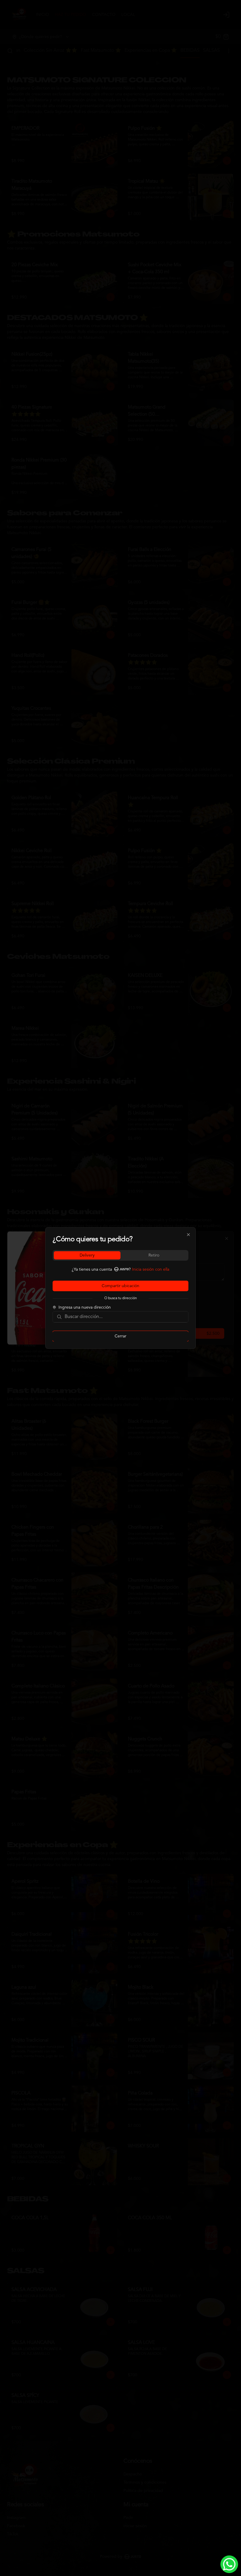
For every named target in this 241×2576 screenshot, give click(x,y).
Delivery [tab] (87, 1255)
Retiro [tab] (154, 1255)
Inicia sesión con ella (151, 1269)
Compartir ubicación (120, 1286)
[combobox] (125, 1317)
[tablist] (120, 1255)
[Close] (188, 1235)
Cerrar (120, 1336)
